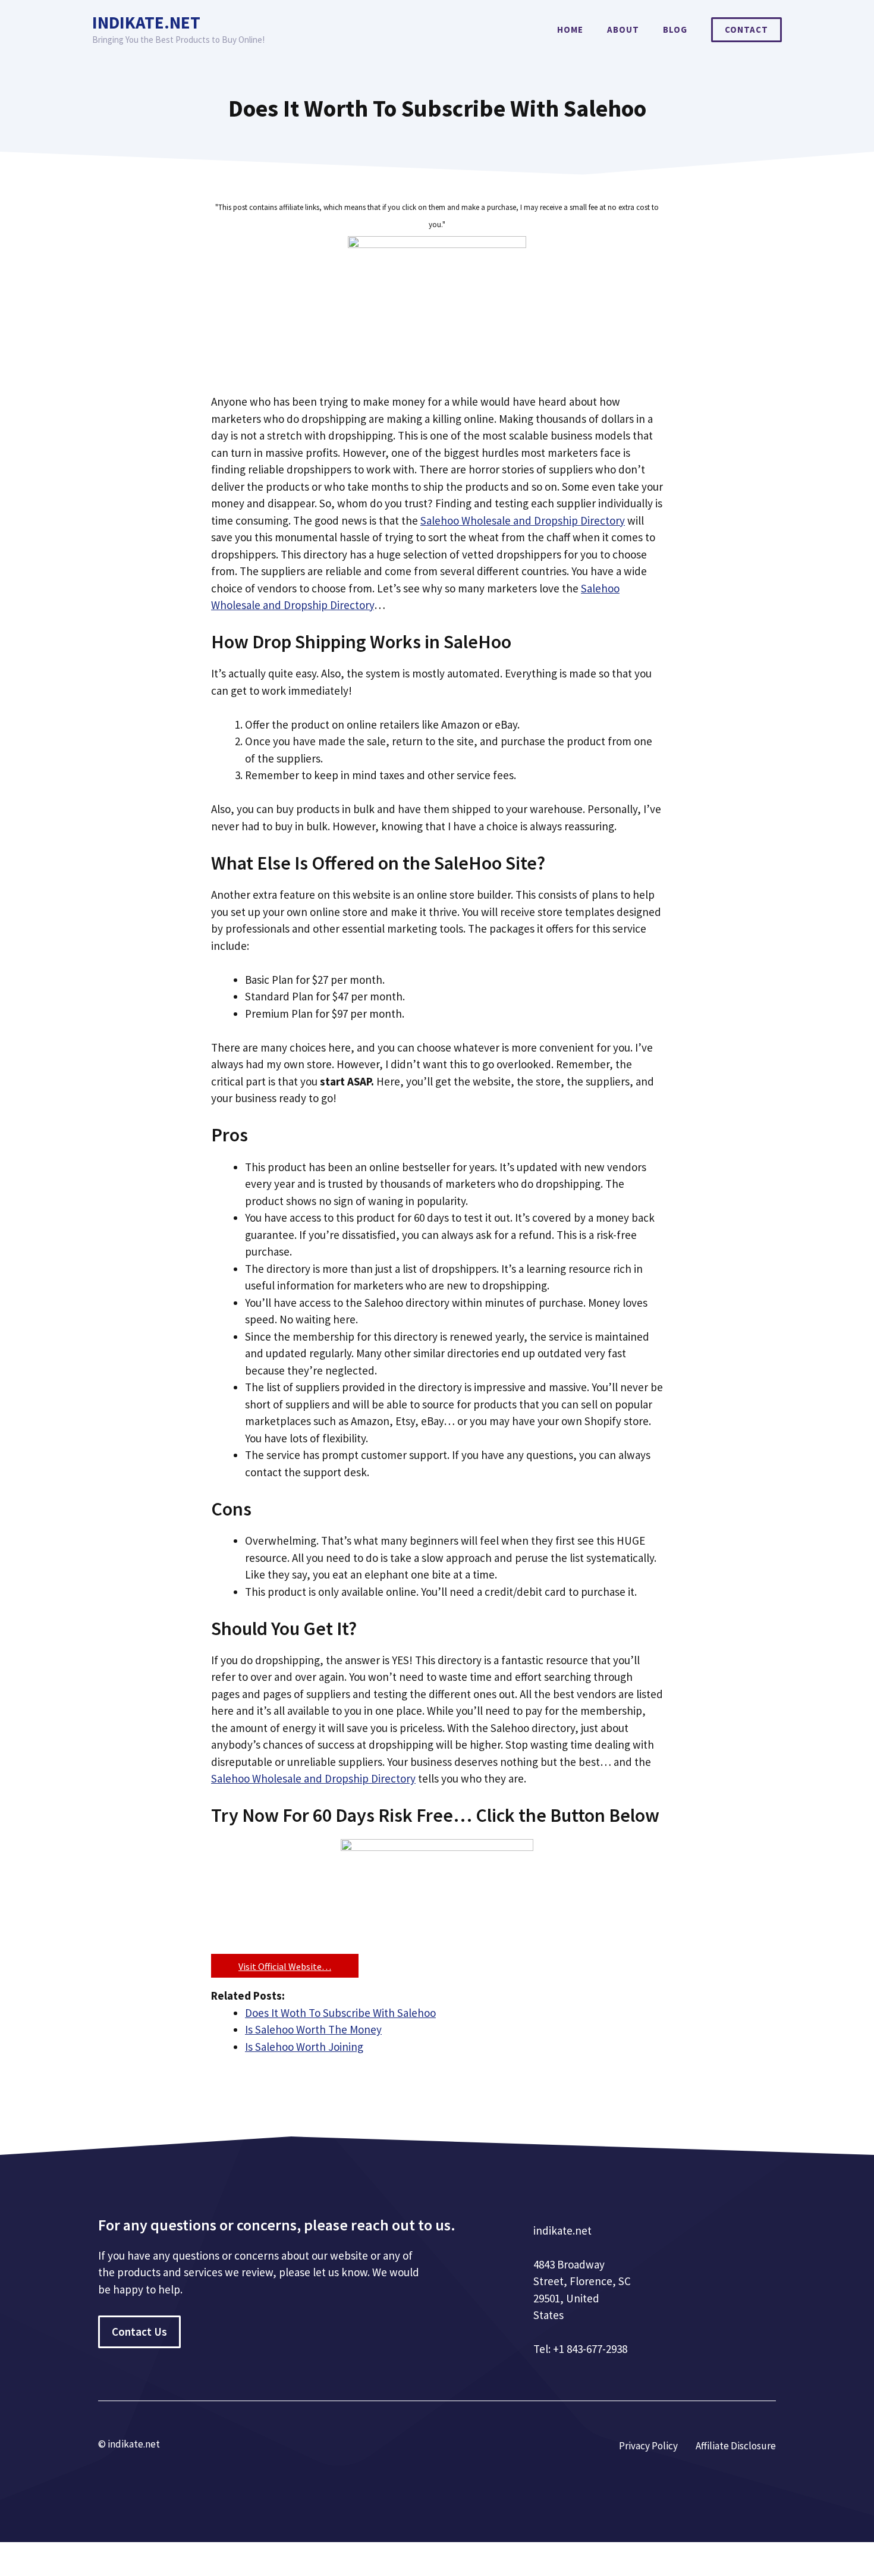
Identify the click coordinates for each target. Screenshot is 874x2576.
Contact (746, 29)
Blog (675, 29)
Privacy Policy (648, 2446)
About (623, 29)
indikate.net (146, 22)
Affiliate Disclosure (736, 2446)
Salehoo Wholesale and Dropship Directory (523, 520)
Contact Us (139, 2332)
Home (570, 29)
